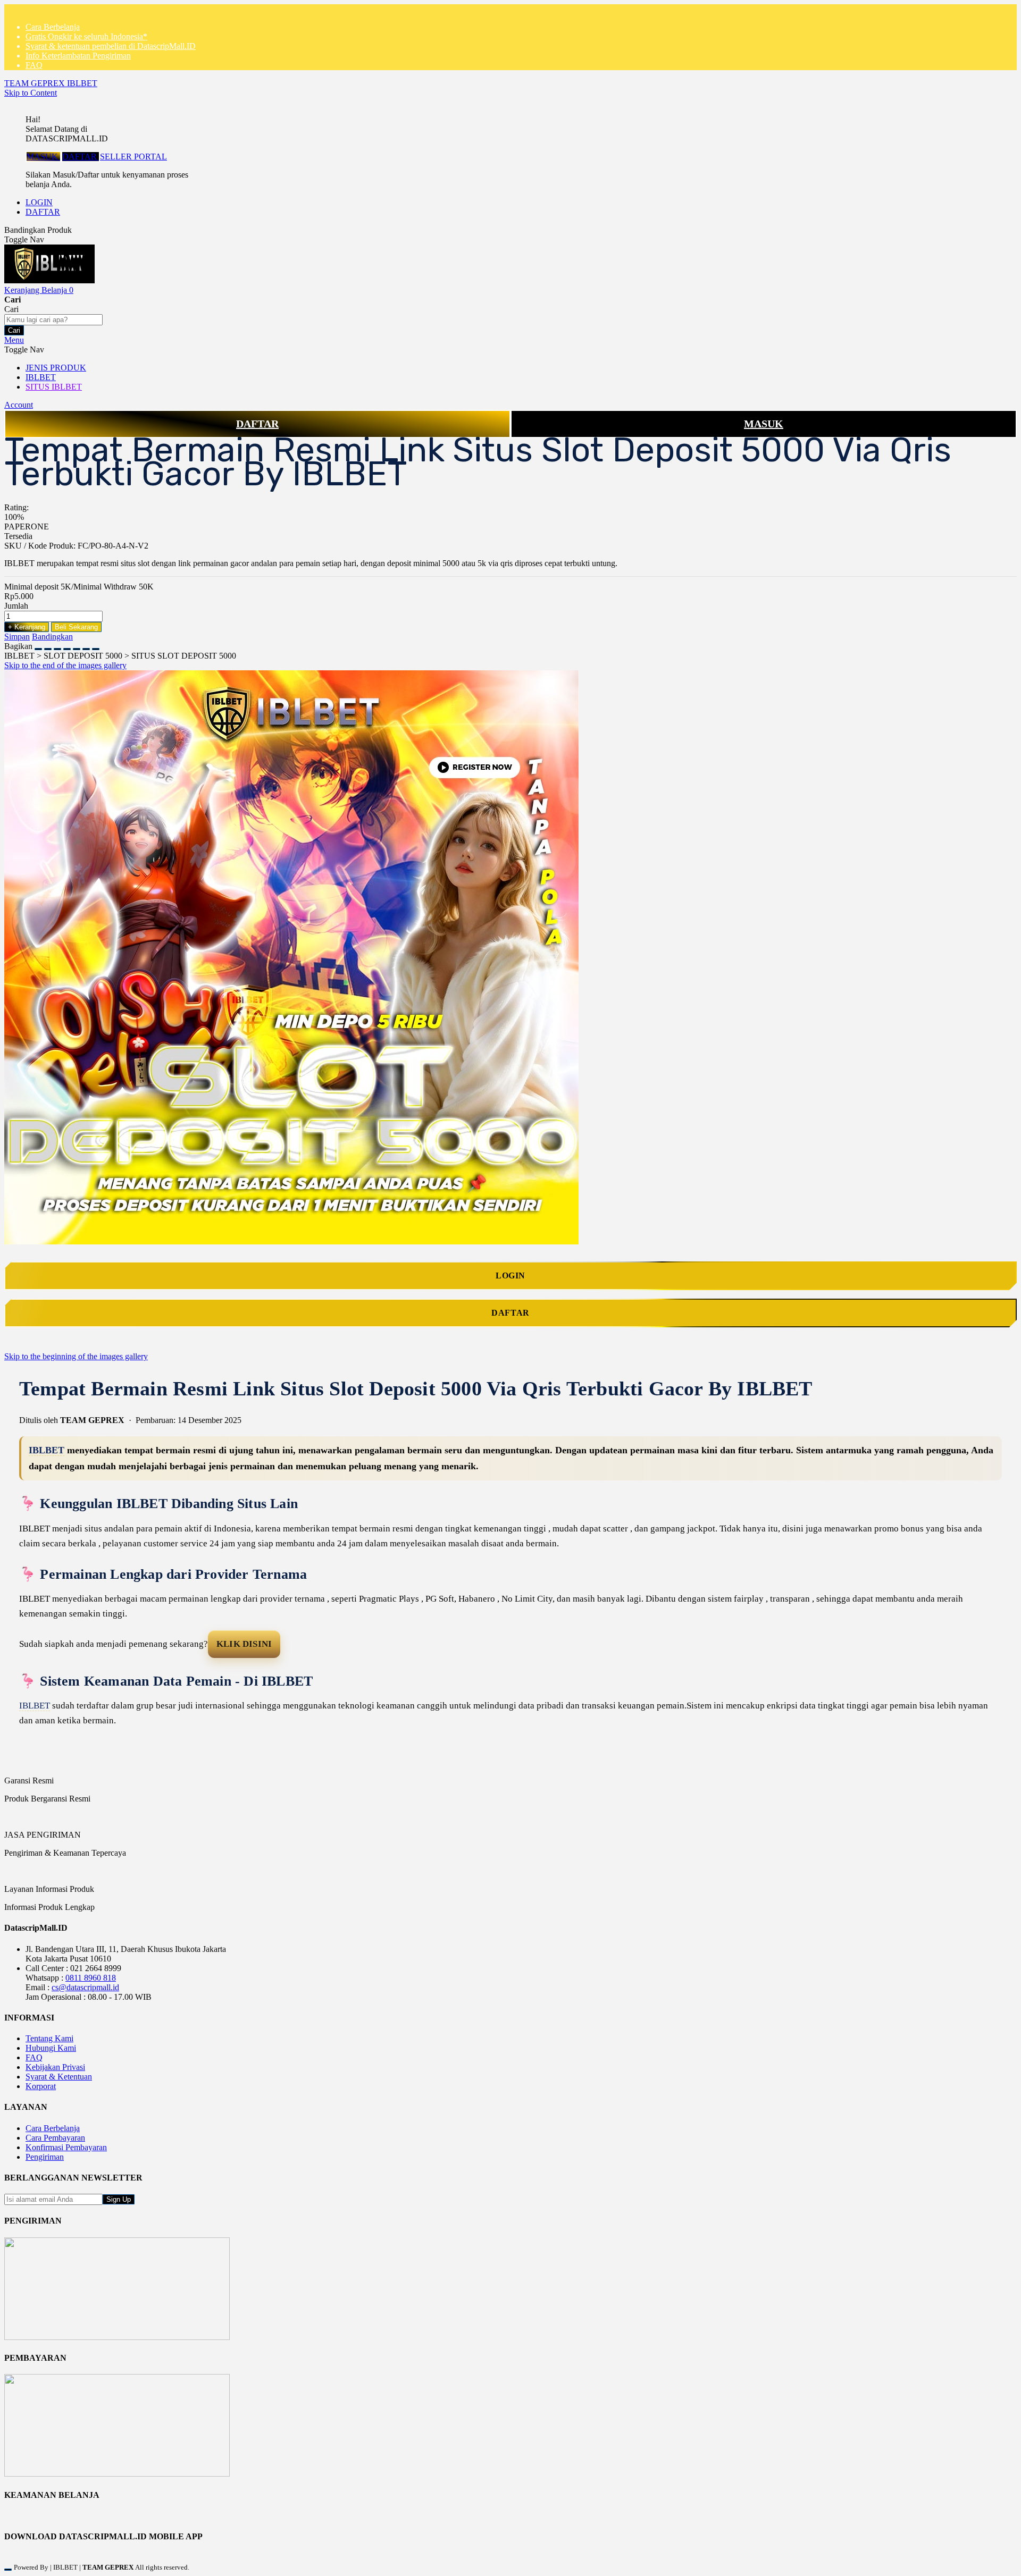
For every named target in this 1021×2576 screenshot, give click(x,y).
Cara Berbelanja (53, 27)
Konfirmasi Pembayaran (66, 2147)
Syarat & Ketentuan (59, 2077)
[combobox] (53, 320)
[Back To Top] (8, 2570)
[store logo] (49, 280)
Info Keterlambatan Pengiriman (78, 56)
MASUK (43, 157)
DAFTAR (81, 157)
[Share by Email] (86, 646)
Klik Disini (244, 1644)
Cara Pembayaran (55, 2138)
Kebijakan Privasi (55, 2067)
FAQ (34, 65)
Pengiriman (45, 2157)
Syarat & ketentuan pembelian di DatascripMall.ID (111, 46)
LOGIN (39, 202)
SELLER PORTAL (133, 157)
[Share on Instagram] (77, 646)
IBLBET (47, 1450)
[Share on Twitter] (57, 646)
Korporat (41, 2086)
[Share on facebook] (48, 646)
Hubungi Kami (51, 2048)
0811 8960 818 (91, 1978)
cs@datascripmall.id (85, 1987)
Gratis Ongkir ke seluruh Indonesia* (86, 36)
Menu (14, 340)
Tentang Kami (49, 2038)
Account (19, 405)
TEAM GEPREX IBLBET (51, 83)
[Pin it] (67, 646)
